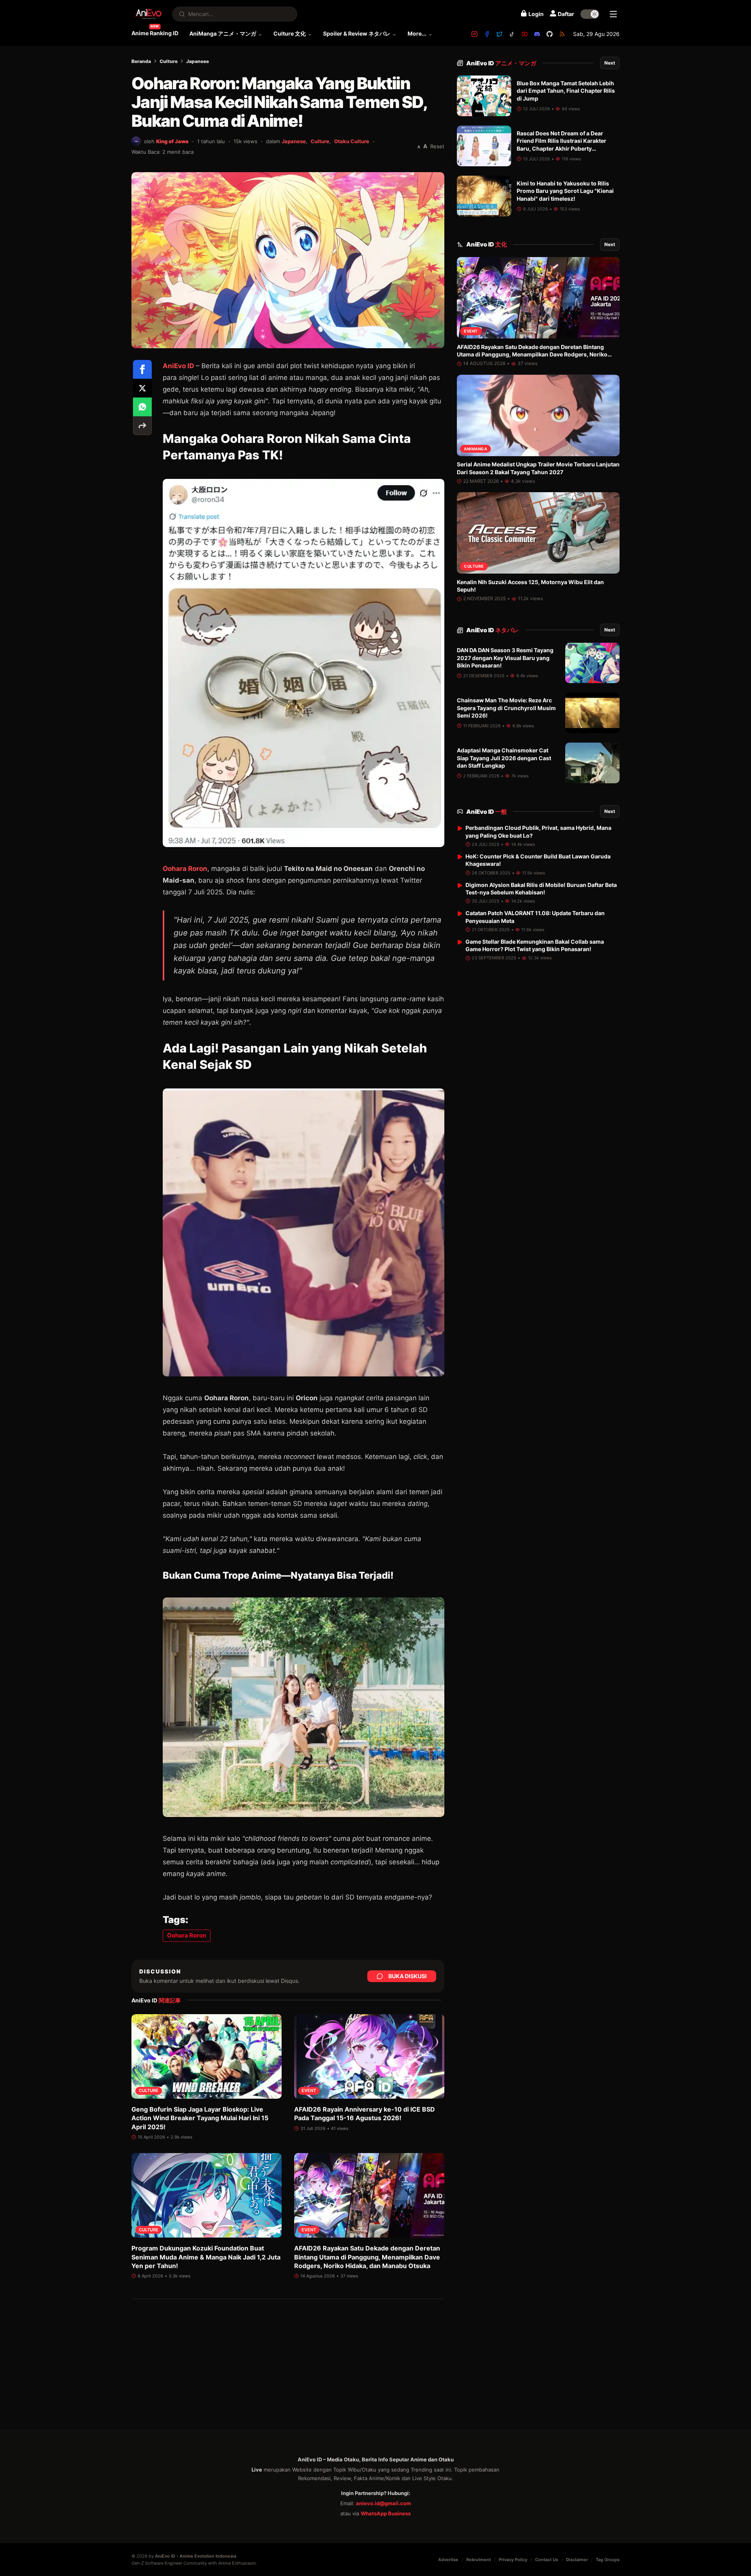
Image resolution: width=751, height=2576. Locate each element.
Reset (437, 146)
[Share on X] (142, 388)
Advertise (448, 2560)
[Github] (550, 34)
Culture (169, 61)
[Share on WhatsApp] (142, 407)
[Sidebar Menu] (613, 14)
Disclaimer (577, 2560)
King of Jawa (172, 141)
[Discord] (537, 34)
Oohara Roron (185, 869)
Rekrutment (479, 2560)
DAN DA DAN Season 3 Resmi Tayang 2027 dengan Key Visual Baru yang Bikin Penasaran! (505, 658)
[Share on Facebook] (142, 369)
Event (309, 2091)
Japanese (198, 61)
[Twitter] (499, 34)
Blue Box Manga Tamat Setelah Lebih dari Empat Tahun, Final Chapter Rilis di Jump (566, 91)
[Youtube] (525, 34)
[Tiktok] (512, 34)
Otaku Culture (352, 141)
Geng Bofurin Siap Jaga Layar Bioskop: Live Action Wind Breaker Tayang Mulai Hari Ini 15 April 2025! (200, 2118)
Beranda (141, 61)
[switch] (590, 14)
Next (610, 63)
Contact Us (547, 2560)
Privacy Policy (513, 2560)
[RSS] (562, 34)
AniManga (475, 449)
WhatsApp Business (386, 2513)
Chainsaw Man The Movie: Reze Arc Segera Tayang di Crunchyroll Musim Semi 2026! (506, 708)
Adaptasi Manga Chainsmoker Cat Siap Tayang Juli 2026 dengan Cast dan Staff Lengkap (504, 758)
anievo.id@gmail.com (384, 2503)
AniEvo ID (501, 63)
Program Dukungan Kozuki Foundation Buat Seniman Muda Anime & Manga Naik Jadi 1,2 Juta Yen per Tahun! (206, 2257)
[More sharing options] (142, 426)
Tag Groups (608, 2560)
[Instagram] (474, 34)
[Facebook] (487, 34)
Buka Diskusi (408, 1976)
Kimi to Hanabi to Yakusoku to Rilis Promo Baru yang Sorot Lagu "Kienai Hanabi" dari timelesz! (565, 191)
